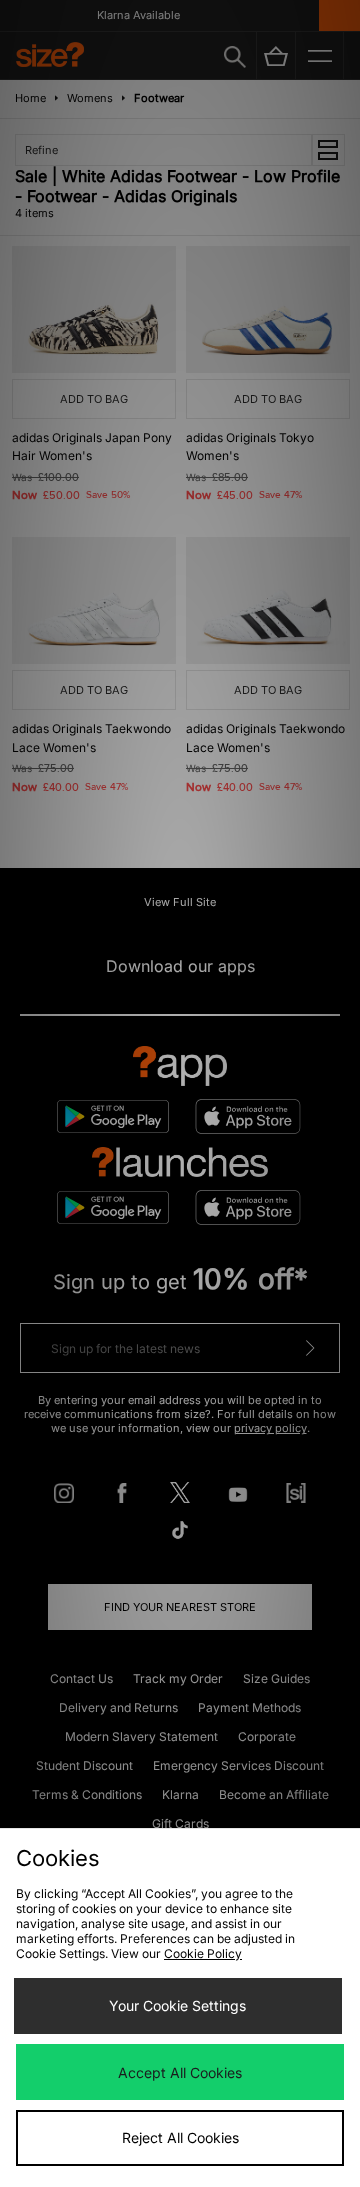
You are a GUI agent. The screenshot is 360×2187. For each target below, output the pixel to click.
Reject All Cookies (180, 2137)
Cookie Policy (203, 1953)
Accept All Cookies (180, 2072)
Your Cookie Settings (177, 2005)
